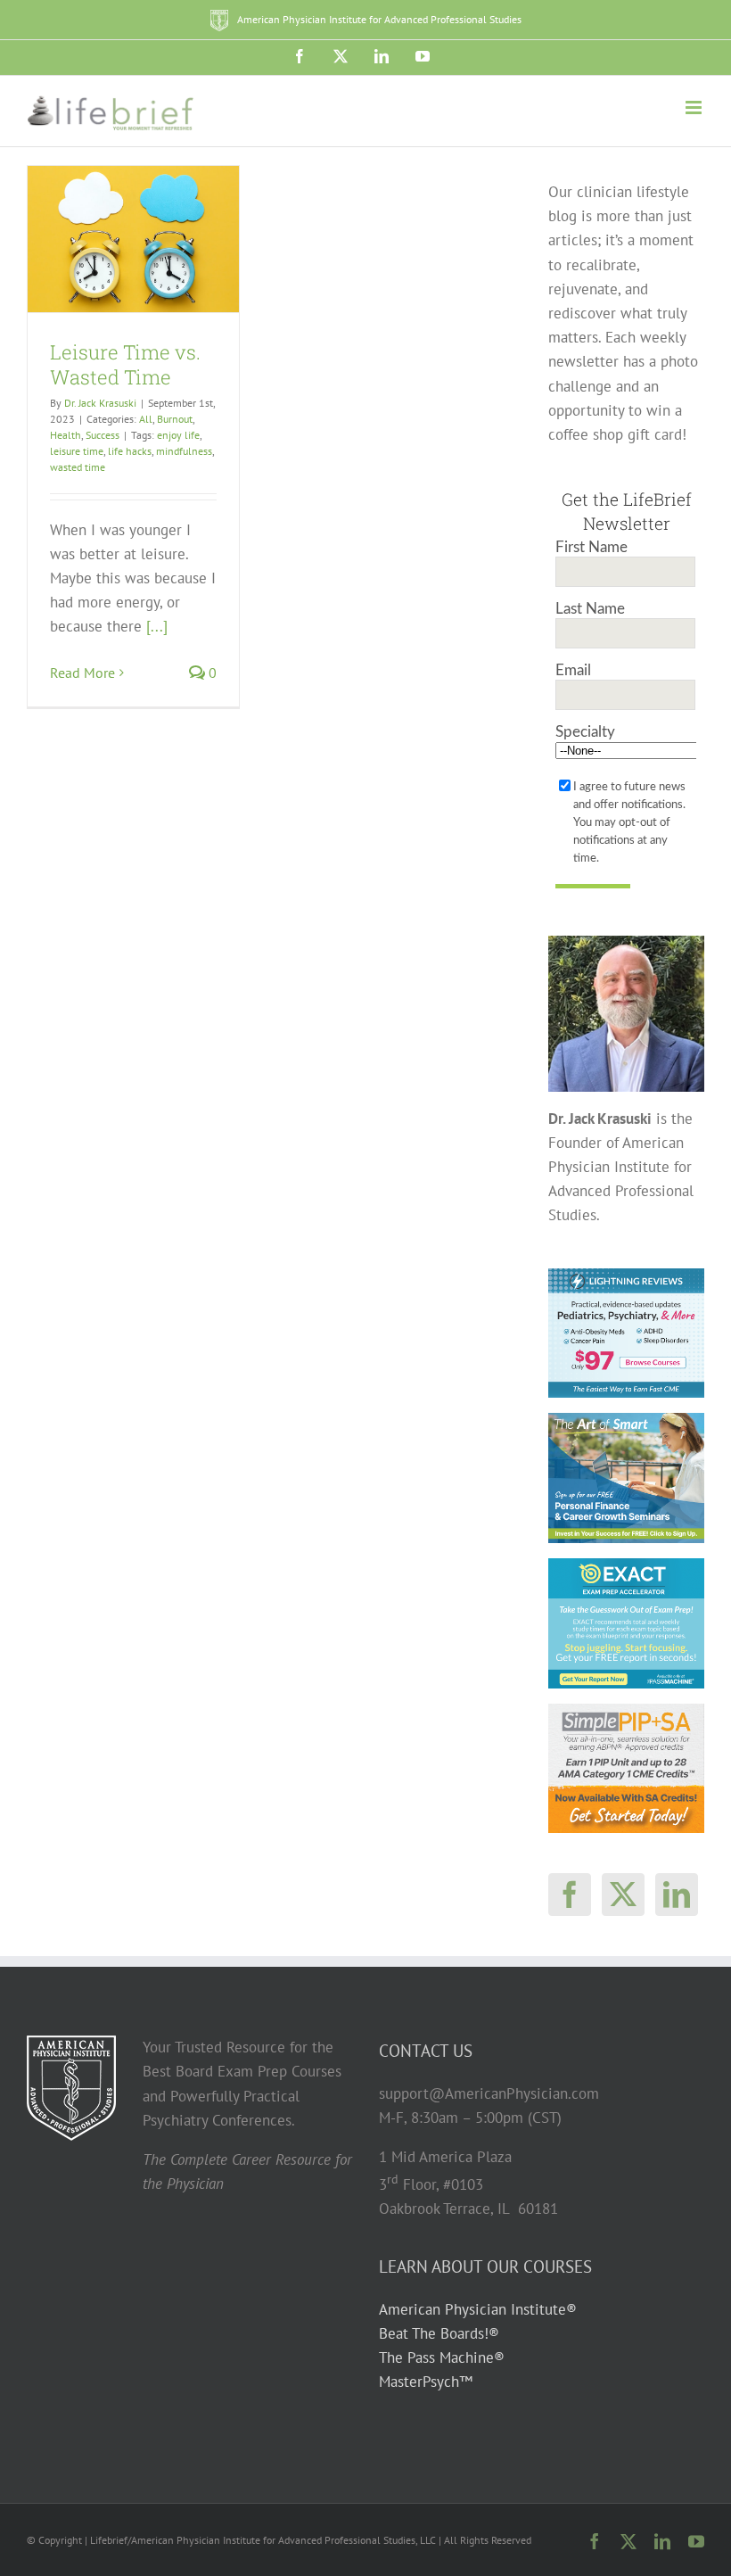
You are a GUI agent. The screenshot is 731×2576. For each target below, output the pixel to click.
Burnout (175, 419)
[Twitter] (623, 1895)
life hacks (130, 451)
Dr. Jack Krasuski (100, 403)
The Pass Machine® (442, 2357)
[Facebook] (570, 1895)
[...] (157, 626)
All (146, 419)
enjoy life (178, 435)
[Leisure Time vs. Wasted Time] (133, 239)
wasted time (78, 467)
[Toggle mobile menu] (695, 107)
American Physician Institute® (478, 2309)
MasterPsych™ (426, 2382)
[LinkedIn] (677, 1895)
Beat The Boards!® (439, 2333)
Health (66, 435)
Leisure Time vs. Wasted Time (125, 365)
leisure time (77, 451)
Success (103, 435)
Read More (82, 673)
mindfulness (184, 451)
